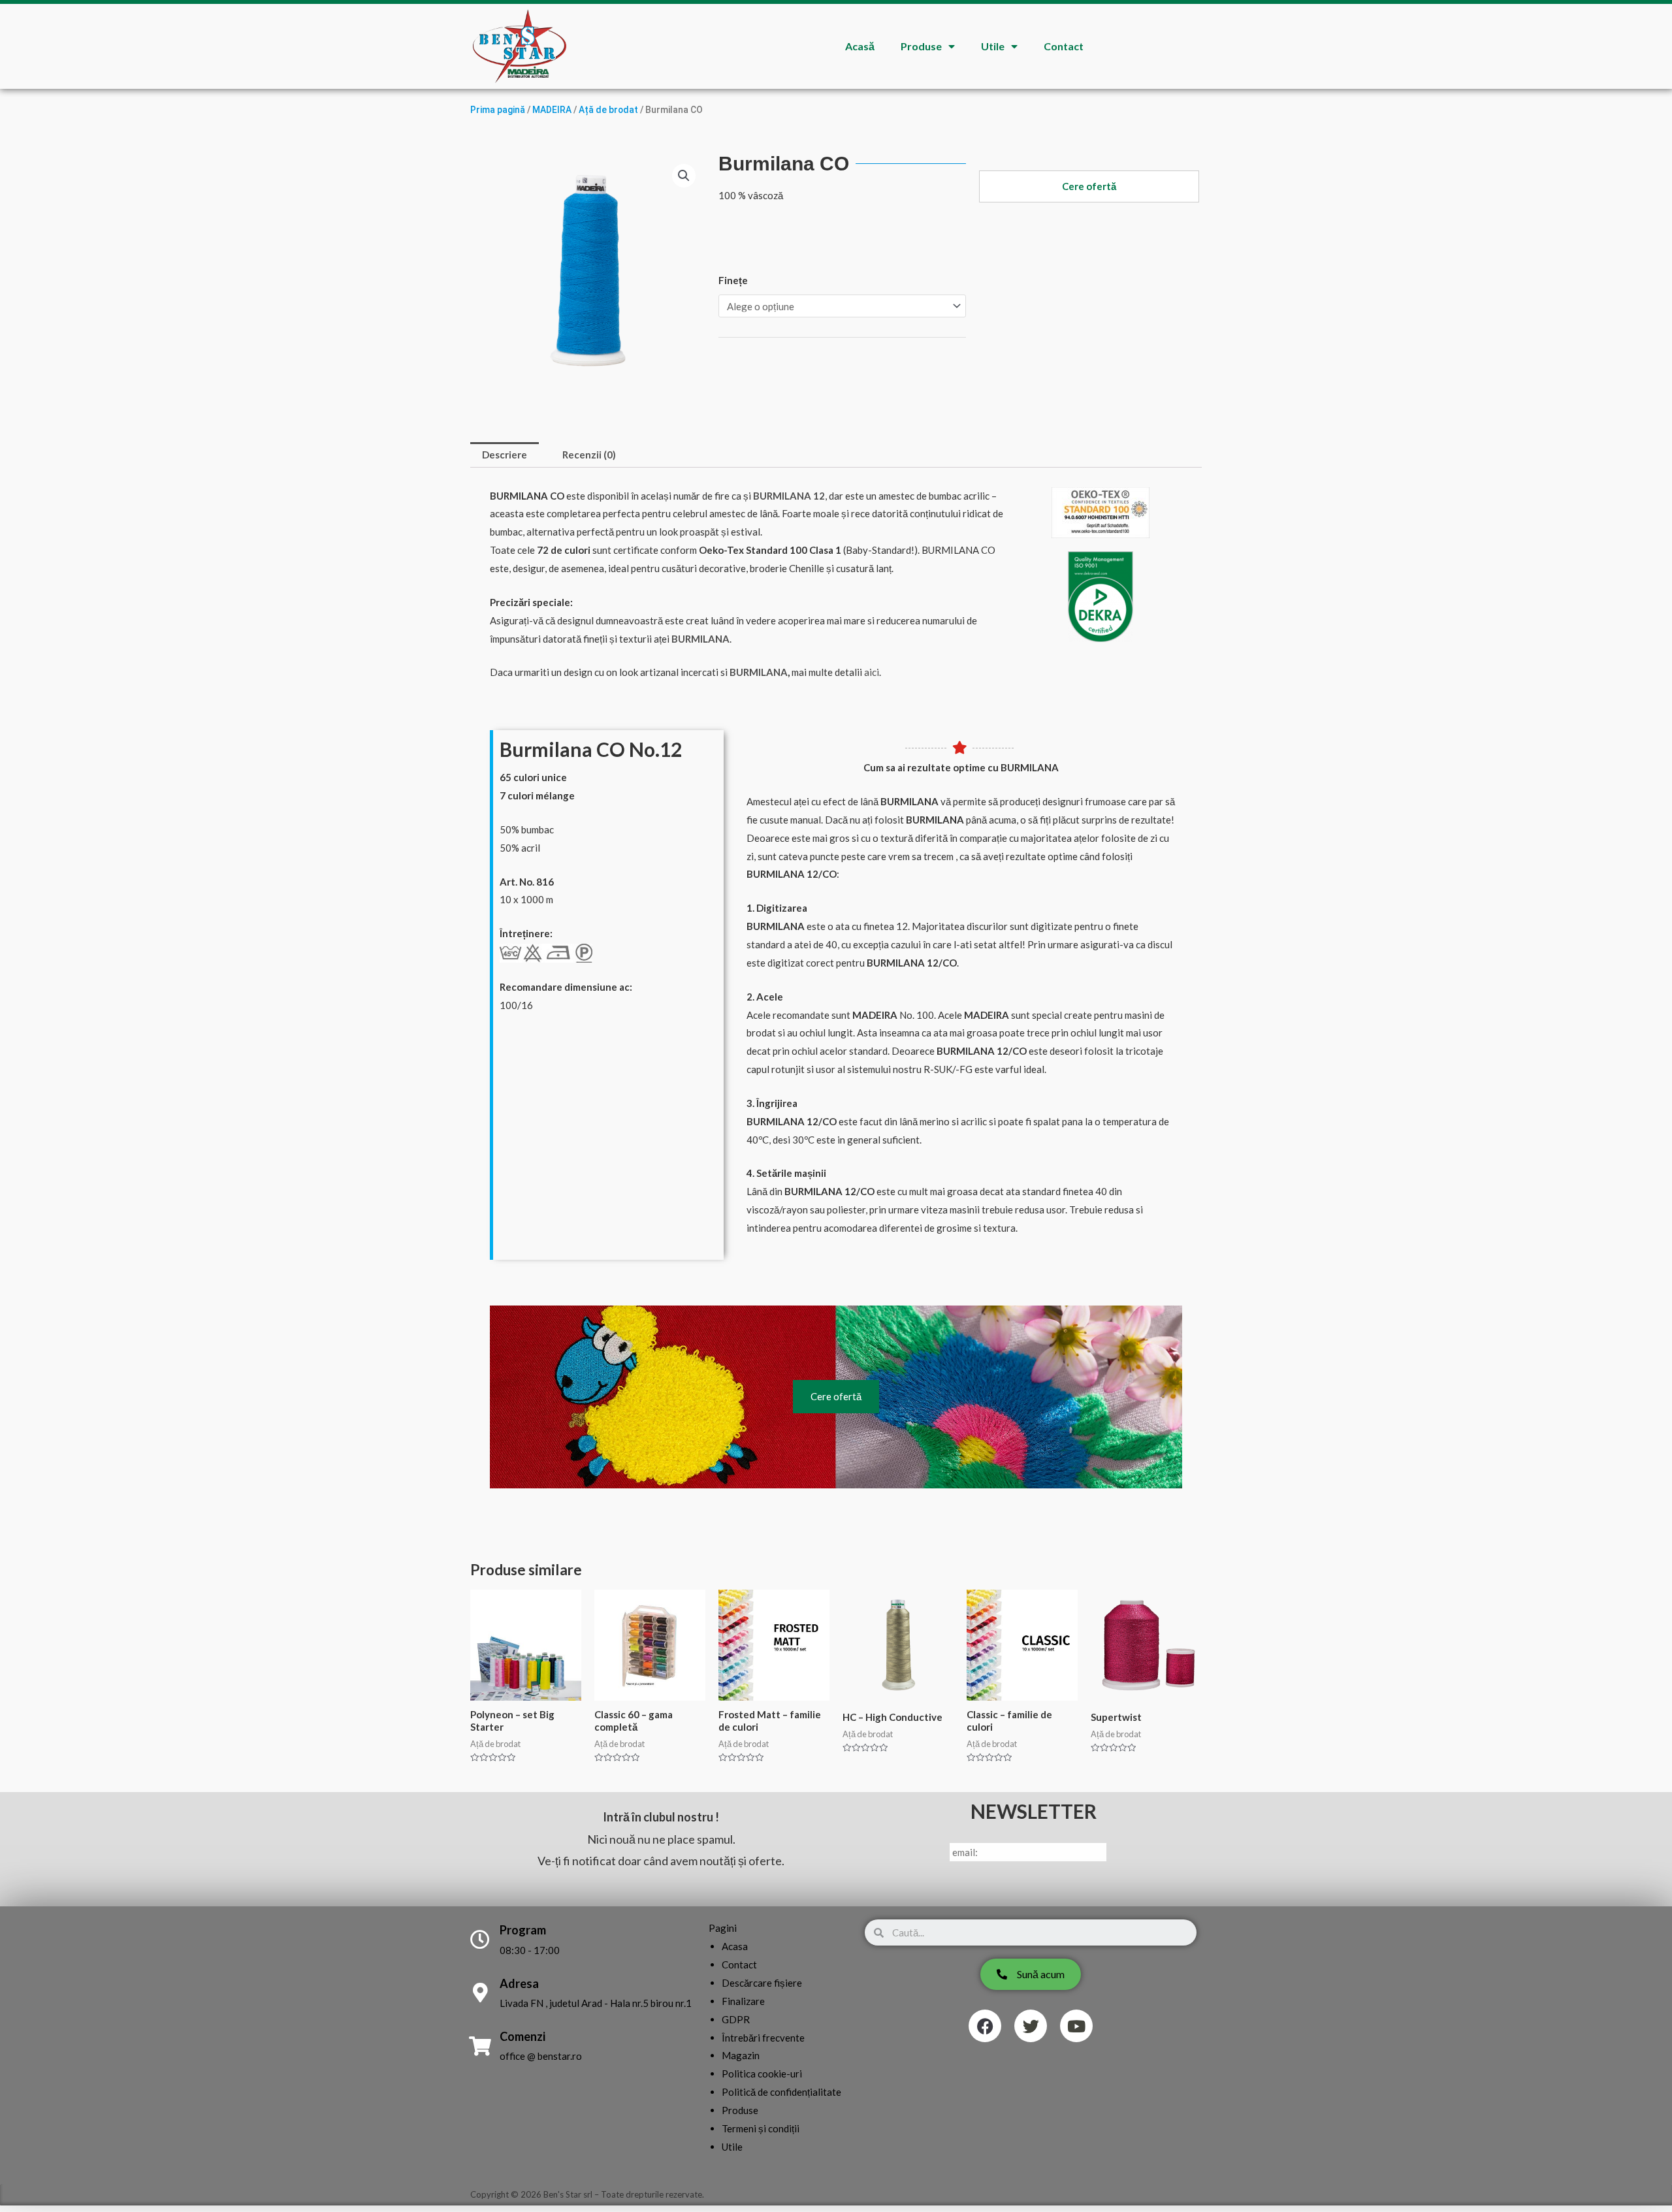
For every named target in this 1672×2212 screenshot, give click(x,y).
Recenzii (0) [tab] (589, 455)
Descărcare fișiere (762, 1983)
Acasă (860, 46)
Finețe (733, 280)
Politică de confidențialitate (781, 2092)
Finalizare (743, 2001)
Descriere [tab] (505, 455)
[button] (684, 176)
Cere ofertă (836, 1396)
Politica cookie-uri (762, 2074)
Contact (1064, 46)
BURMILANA (759, 672)
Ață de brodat (608, 110)
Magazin (741, 2055)
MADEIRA (552, 110)
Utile (993, 46)
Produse (921, 46)
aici (872, 672)
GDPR (736, 2019)
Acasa (735, 1946)
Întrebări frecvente (763, 2038)
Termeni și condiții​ (761, 2128)
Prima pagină (498, 110)
